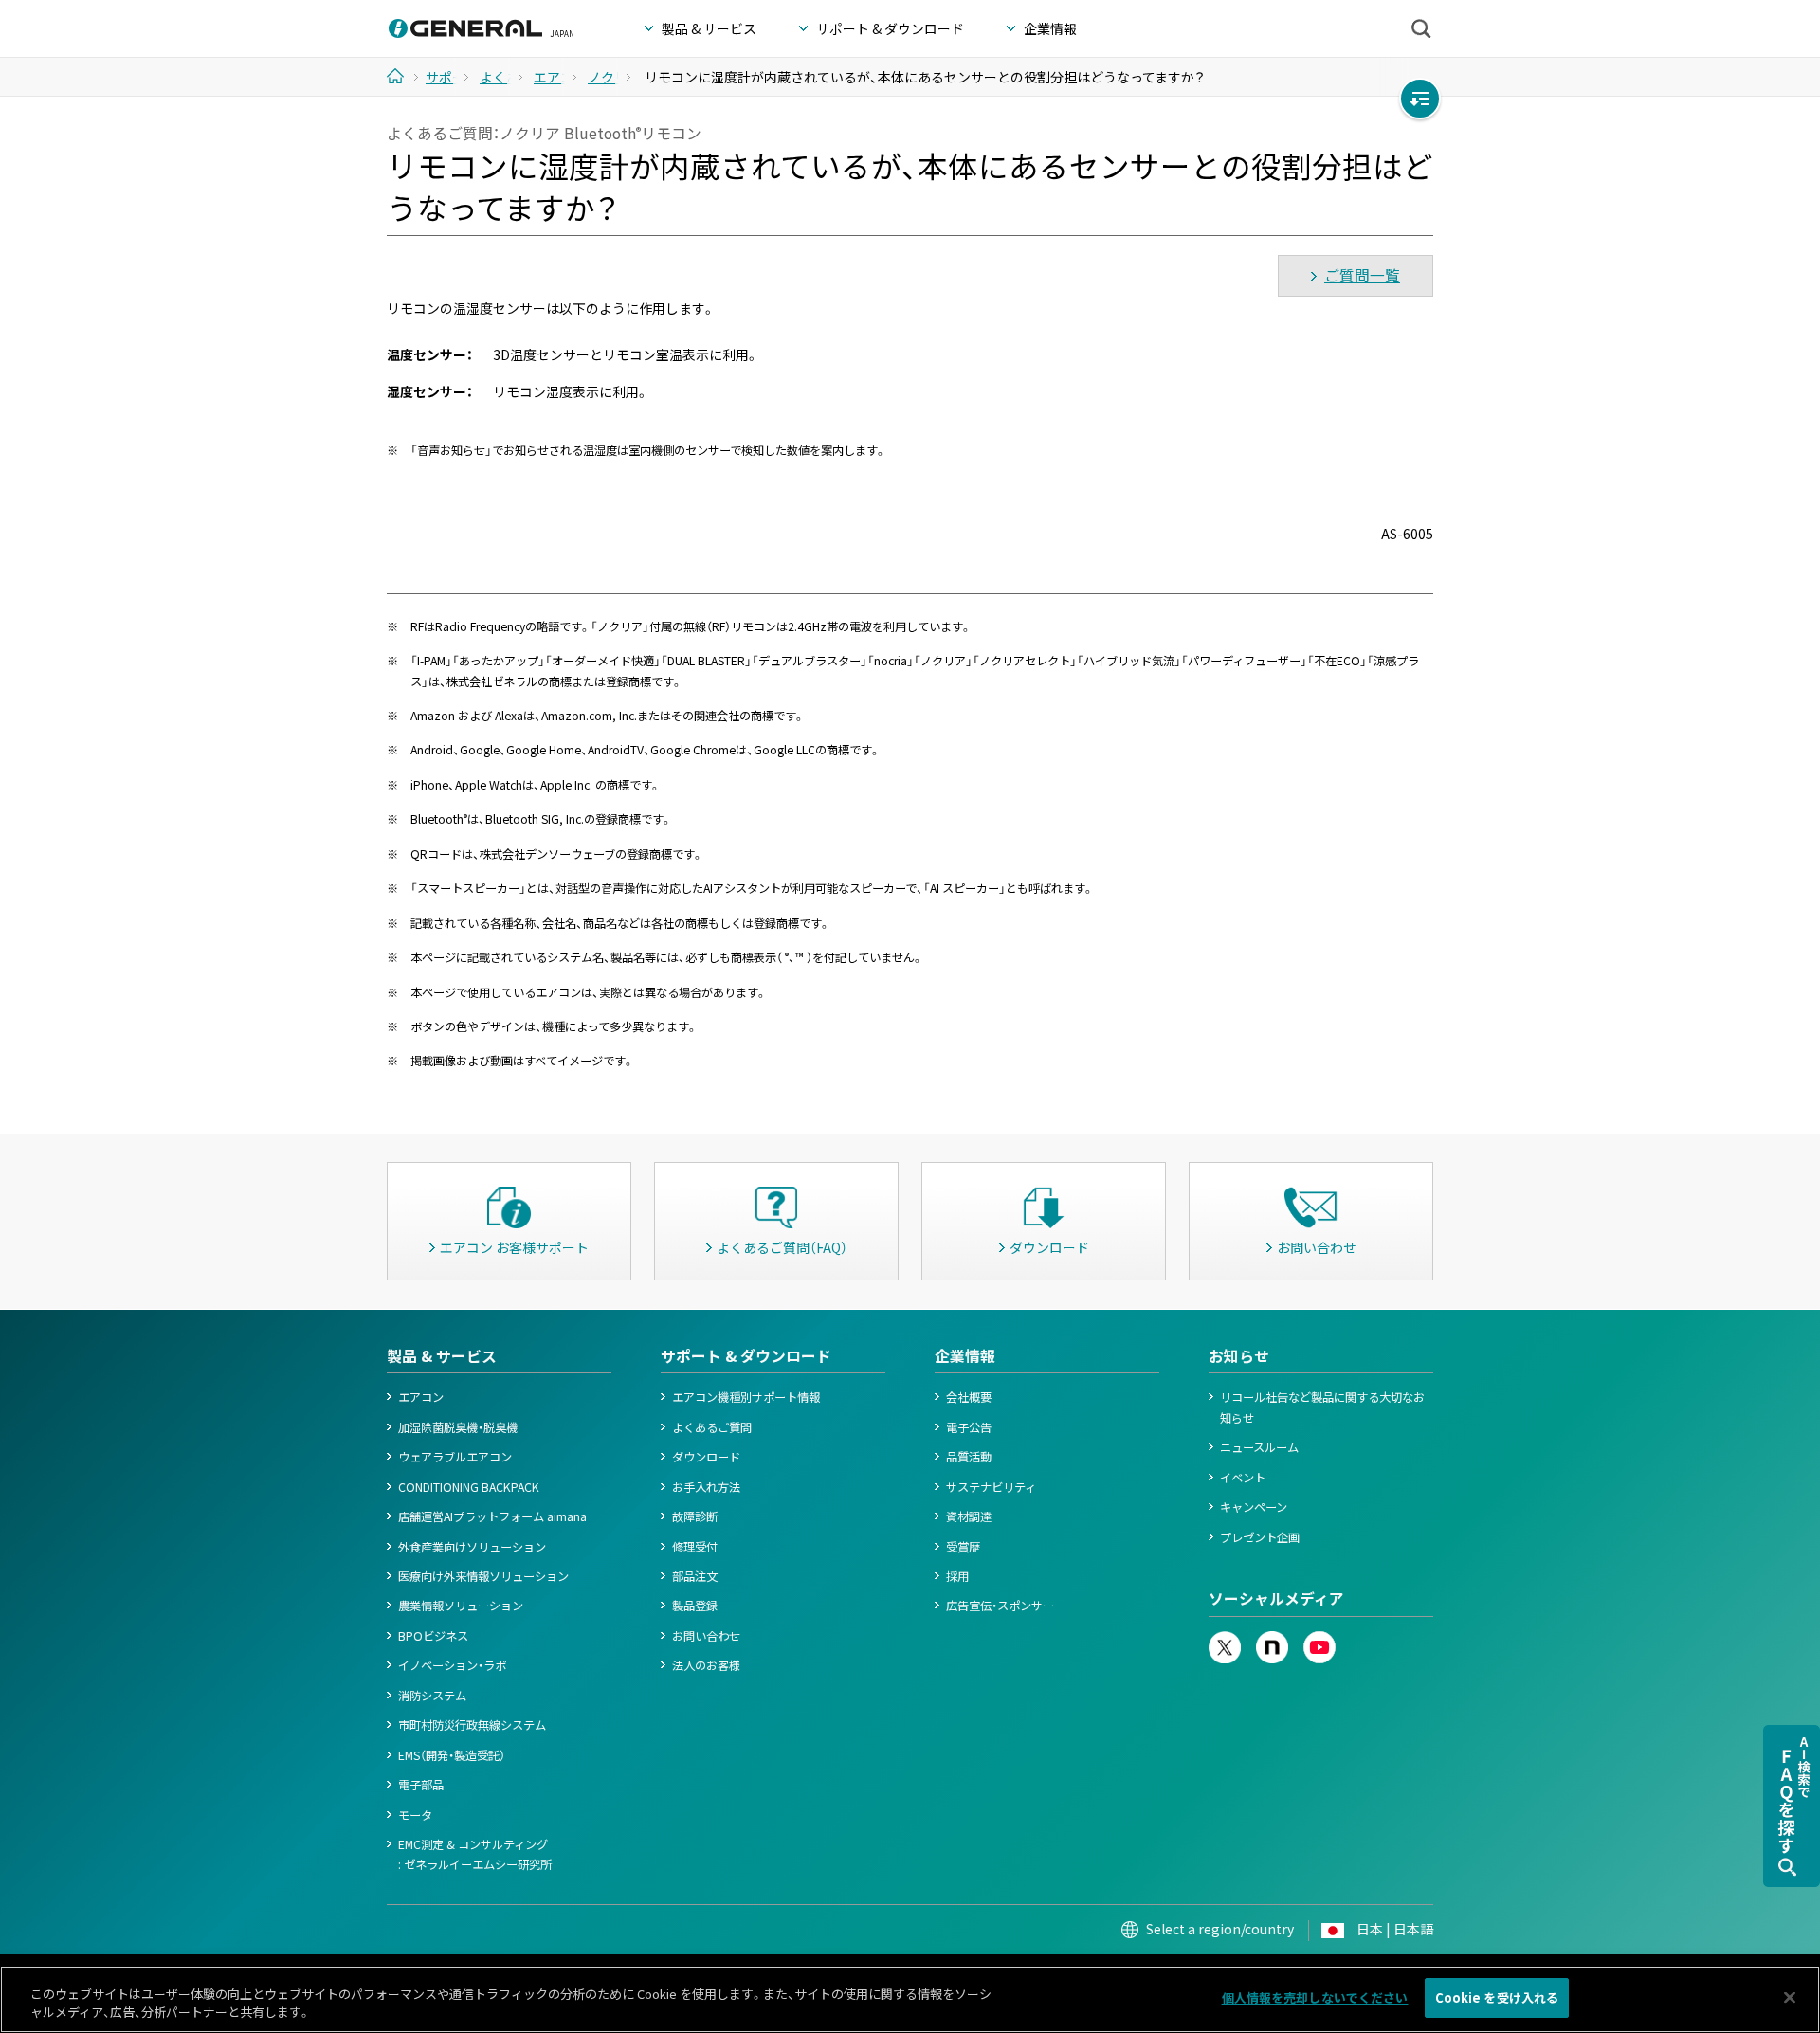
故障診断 (695, 1516)
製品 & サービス (442, 1356)
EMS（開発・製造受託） (452, 1755)
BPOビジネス (433, 1636)
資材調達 (969, 1516)
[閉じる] (1790, 1997)
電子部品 (421, 1785)
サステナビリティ (991, 1487)
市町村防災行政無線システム (472, 1725)
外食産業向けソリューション (472, 1547)
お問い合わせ (706, 1636)
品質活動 (969, 1457)
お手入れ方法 (706, 1487)
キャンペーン (1254, 1507)
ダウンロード (706, 1457)
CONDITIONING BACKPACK (469, 1487)
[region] (910, 1999)
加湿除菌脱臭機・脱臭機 (458, 1427)
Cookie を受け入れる (1497, 1997)
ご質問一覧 (1362, 275)
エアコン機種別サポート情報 (746, 1397)
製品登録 (695, 1606)
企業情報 (965, 1356)
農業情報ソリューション (461, 1606)
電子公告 (969, 1427)
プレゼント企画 (1260, 1537)
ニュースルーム (1259, 1447)
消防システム (432, 1696)
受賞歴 (963, 1547)
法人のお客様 (706, 1665)
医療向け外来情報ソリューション (483, 1576)
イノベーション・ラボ (452, 1665)
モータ (415, 1815)
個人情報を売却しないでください (1315, 1997)
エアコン (421, 1397)
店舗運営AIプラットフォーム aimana (492, 1516)
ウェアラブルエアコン (455, 1457)
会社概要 (969, 1397)
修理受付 (695, 1547)
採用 (957, 1576)
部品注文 (695, 1576)
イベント (1243, 1478)
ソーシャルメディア (1276, 1598)
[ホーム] (402, 76)
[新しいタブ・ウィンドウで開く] (1225, 1641)
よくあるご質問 (712, 1427)
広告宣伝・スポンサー (1000, 1606)
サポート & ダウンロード (746, 1356)
